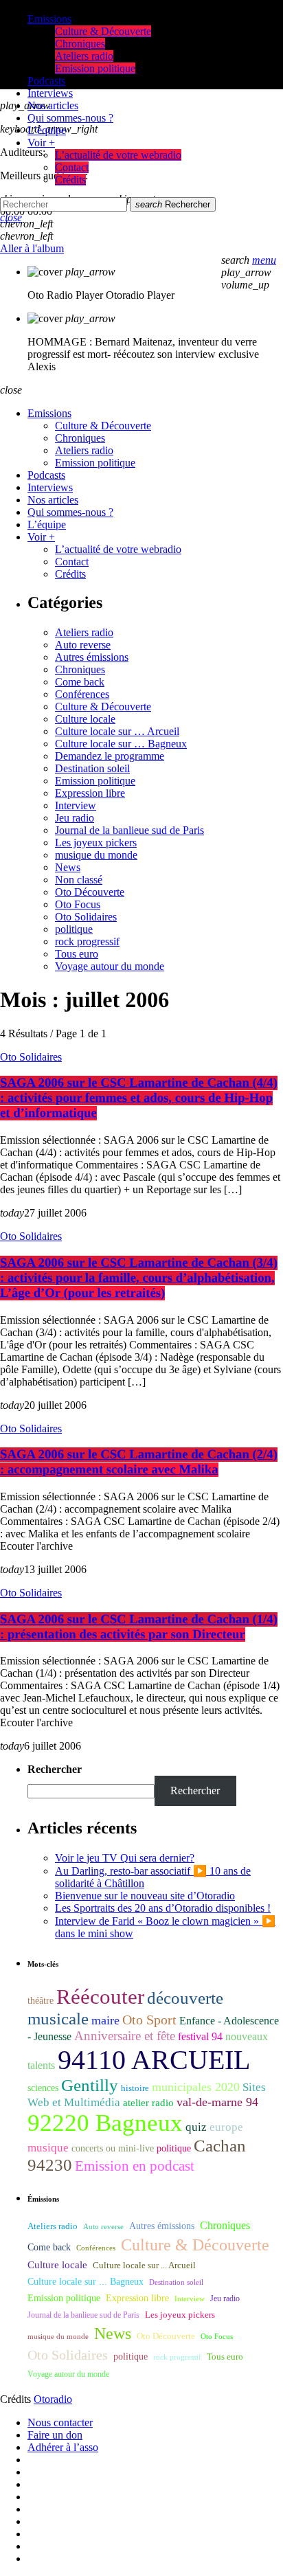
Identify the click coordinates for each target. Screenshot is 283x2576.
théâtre (41, 2001)
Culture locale (85, 719)
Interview (76, 805)
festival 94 (200, 2036)
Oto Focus (78, 904)
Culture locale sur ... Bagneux (86, 2282)
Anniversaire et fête (125, 2036)
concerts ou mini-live (113, 2148)
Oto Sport (149, 2020)
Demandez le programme (110, 756)
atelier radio (148, 2103)
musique (48, 2148)
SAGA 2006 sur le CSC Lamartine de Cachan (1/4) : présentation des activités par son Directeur (139, 1627)
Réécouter (100, 1997)
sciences (43, 2088)
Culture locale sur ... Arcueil (144, 2266)
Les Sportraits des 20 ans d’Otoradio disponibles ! (163, 1908)
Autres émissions (92, 657)
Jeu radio (75, 818)
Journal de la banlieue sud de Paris (129, 830)
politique (74, 929)
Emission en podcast (135, 2166)
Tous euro (77, 954)
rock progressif (87, 941)
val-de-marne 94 (217, 2102)
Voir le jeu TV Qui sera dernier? (125, 1858)
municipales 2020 (196, 2087)
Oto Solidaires (86, 917)
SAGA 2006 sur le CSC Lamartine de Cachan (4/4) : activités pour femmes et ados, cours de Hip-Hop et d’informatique (139, 1098)
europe (226, 2127)
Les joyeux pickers (96, 843)
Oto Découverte (90, 892)
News (68, 867)
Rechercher (173, 204)
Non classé (79, 880)
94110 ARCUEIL (154, 2060)
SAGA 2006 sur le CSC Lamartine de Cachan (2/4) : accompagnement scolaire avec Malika (139, 1462)
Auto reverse (83, 645)
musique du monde (96, 855)
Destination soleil (92, 768)
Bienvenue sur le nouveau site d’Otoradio (145, 1896)
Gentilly (90, 2085)
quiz (196, 2127)
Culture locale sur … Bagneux (121, 744)
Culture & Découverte (103, 707)
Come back (80, 682)
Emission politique (95, 781)
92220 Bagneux (105, 2123)
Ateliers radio (84, 632)
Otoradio (53, 2399)
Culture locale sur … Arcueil (117, 731)
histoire (135, 2088)
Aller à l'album (32, 248)
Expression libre (90, 793)
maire (105, 2020)
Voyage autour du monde (110, 966)
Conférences (82, 694)
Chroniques (80, 669)
